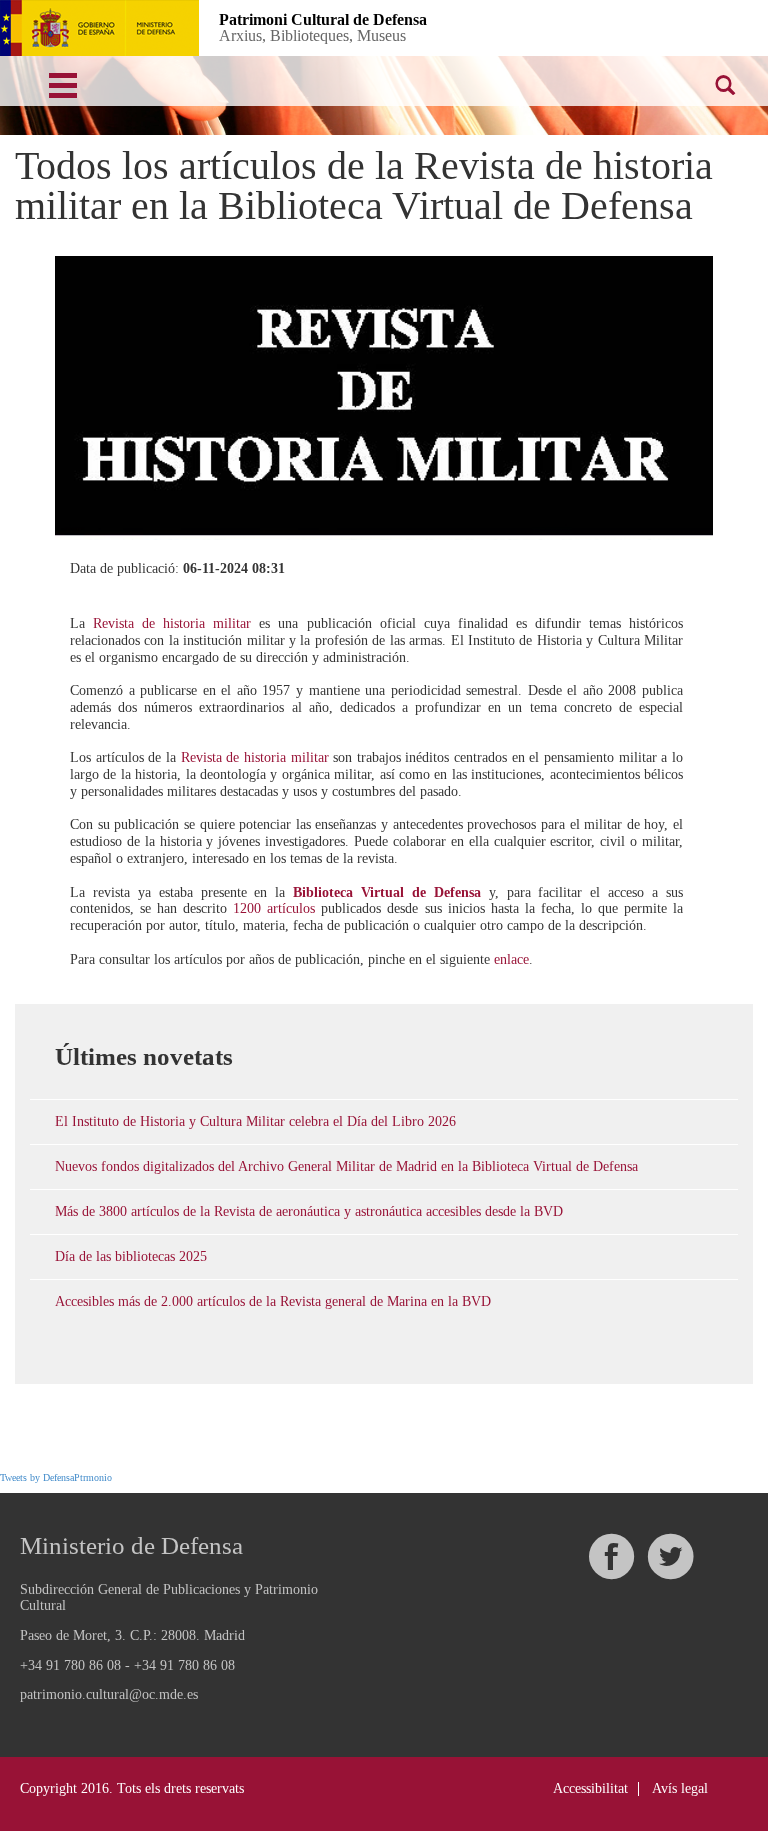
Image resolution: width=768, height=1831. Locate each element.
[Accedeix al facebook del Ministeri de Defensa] (611, 1556)
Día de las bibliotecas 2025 (131, 1256)
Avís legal (680, 1788)
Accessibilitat (590, 1788)
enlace (511, 959)
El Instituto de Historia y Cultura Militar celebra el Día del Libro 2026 (255, 1121)
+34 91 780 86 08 (70, 1665)
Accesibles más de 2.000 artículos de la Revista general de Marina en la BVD (273, 1301)
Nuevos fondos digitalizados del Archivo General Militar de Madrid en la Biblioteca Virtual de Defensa (346, 1166)
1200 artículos (274, 908)
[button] (564, 26)
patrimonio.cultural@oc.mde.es (109, 1695)
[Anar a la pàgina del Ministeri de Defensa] (99, 28)
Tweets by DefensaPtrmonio (56, 1477)
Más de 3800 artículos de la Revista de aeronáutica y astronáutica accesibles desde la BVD (309, 1211)
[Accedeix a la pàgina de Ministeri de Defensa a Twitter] (670, 1556)
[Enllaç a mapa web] (694, 26)
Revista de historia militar (172, 623)
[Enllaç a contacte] (629, 26)
